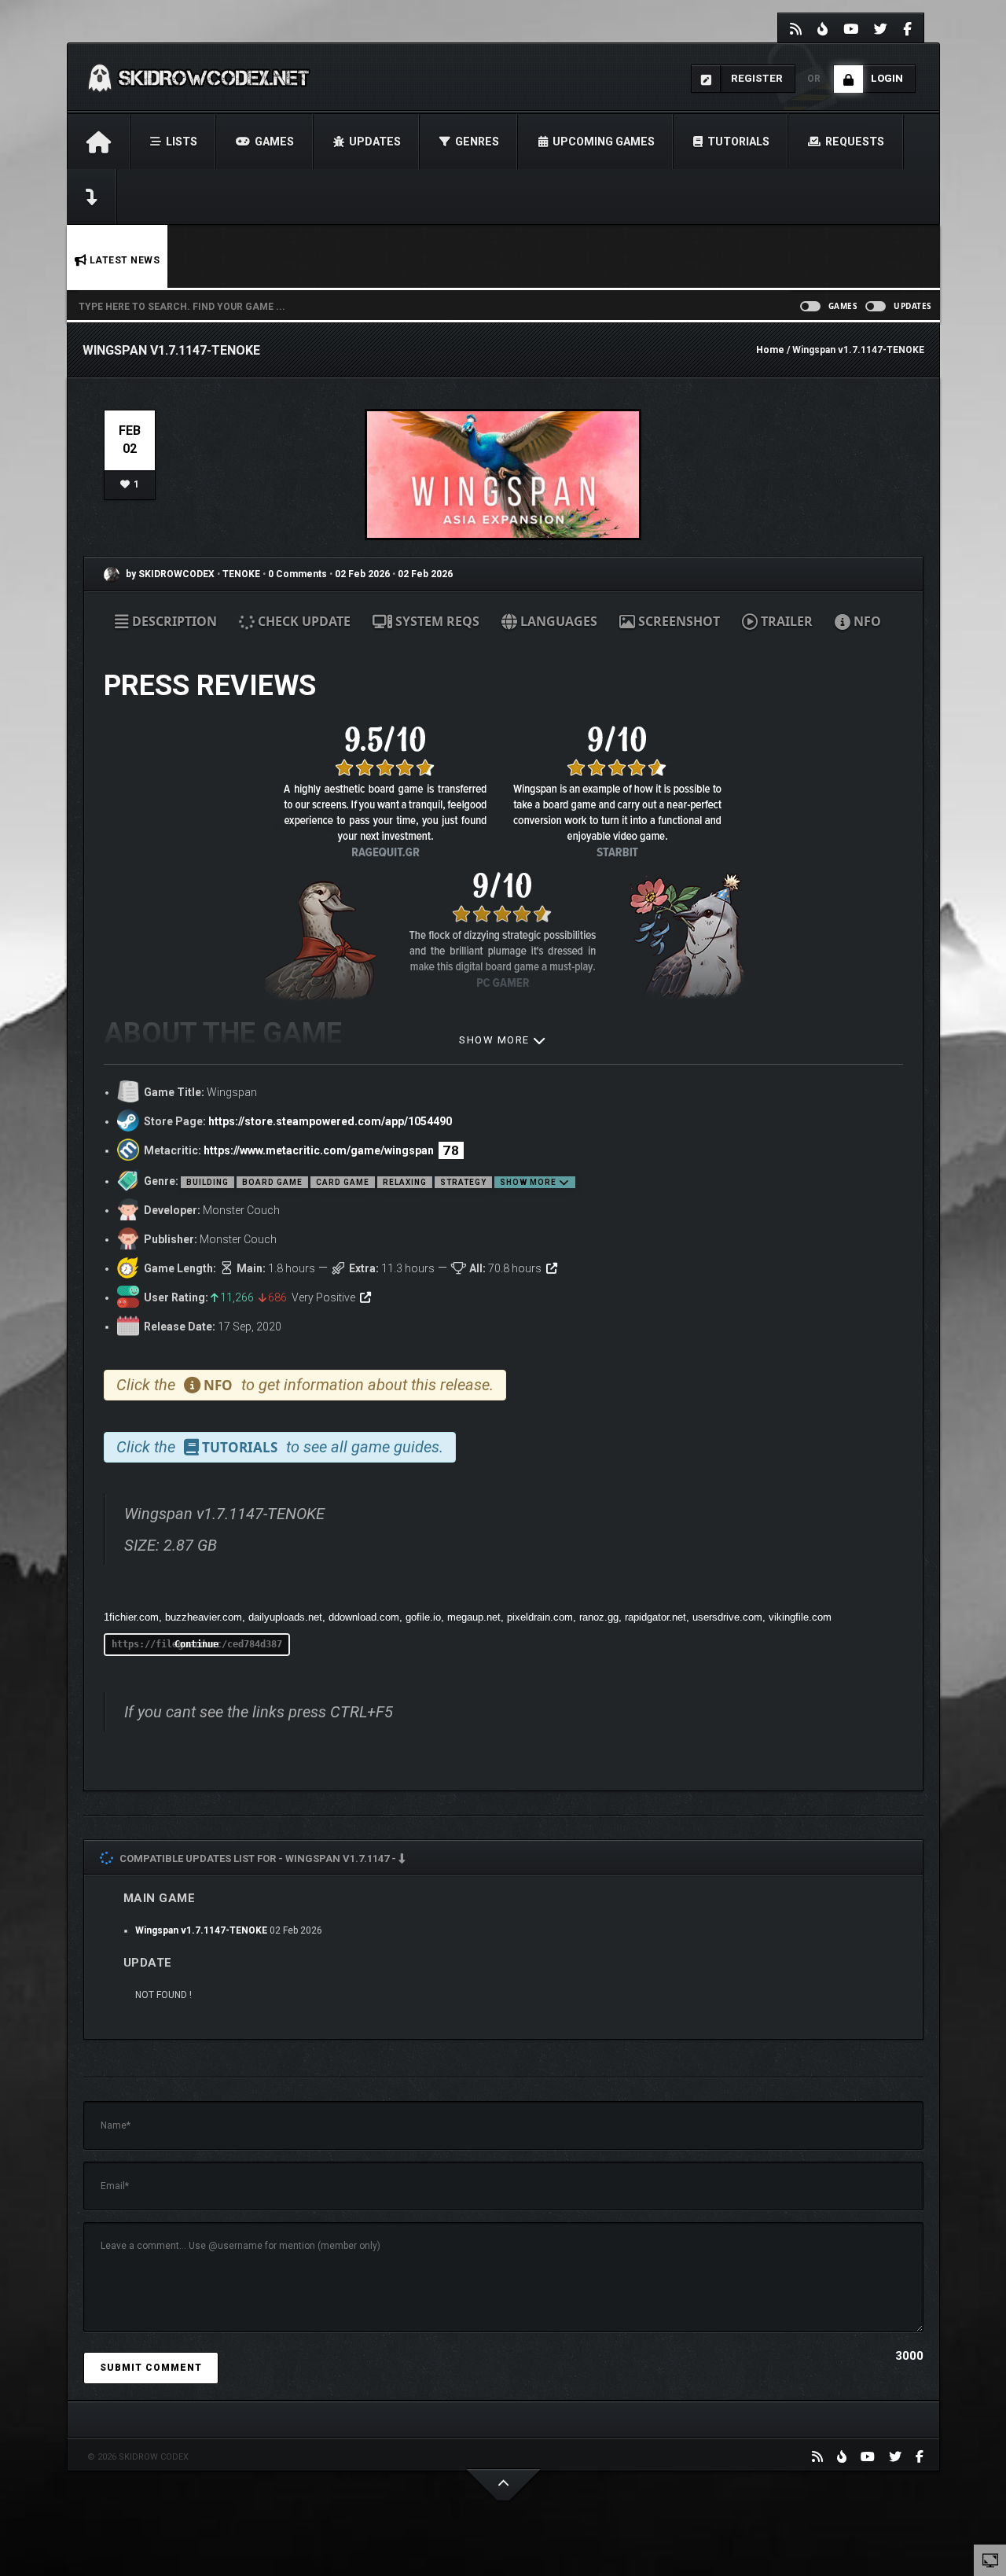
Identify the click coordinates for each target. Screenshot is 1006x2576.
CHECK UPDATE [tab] (303, 621)
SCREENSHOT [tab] (677, 621)
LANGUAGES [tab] (557, 621)
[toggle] (990, 2559)
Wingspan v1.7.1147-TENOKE (201, 1930)
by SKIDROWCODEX (169, 574)
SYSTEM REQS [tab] (436, 621)
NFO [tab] (866, 621)
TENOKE (242, 574)
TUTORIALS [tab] (238, 1447)
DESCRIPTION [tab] (173, 621)
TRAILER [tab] (785, 621)
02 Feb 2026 (362, 574)
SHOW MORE (496, 1040)
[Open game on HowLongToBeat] (552, 1268)
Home (770, 350)
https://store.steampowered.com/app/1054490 (330, 1121)
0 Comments (297, 574)
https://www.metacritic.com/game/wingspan (319, 1150)
